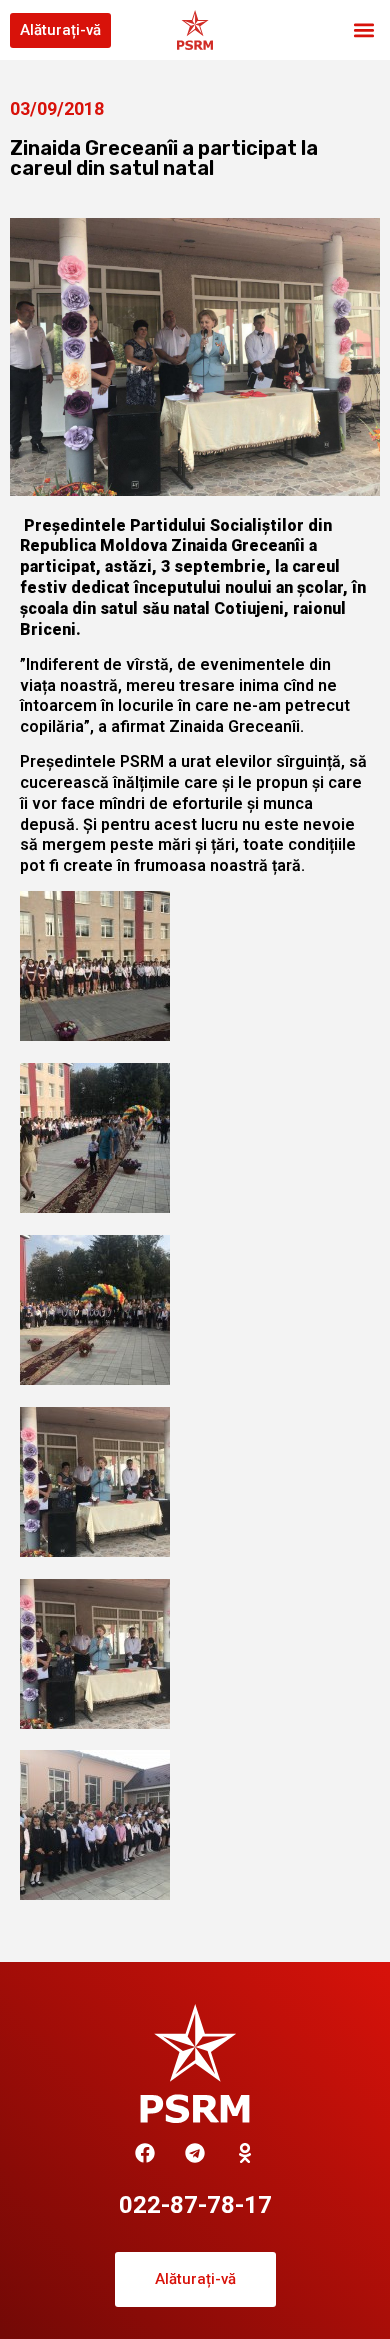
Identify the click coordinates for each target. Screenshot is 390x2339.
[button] (363, 30)
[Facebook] (145, 2153)
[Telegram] (195, 2153)
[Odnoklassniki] (245, 2153)
